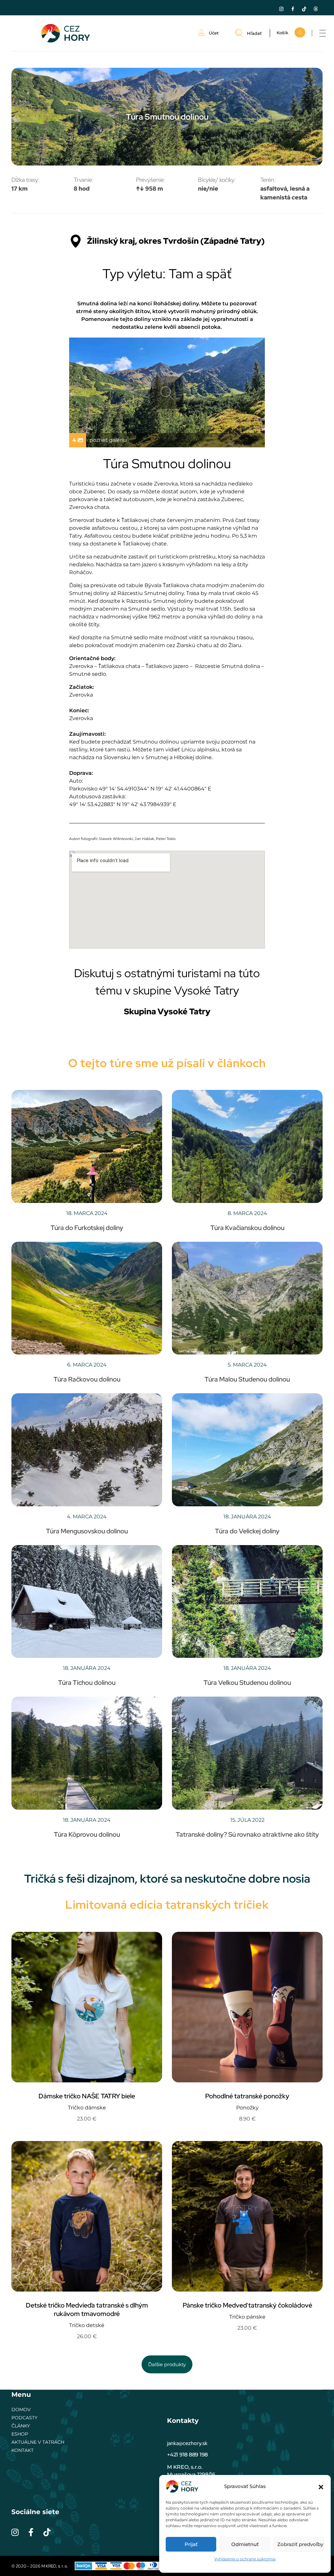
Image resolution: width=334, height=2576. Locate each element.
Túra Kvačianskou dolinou (247, 1228)
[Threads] (316, 9)
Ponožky (247, 2108)
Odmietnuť (245, 2544)
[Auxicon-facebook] (293, 9)
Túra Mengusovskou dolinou (87, 1531)
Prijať (191, 2544)
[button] (321, 2486)
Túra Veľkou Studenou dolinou (247, 1683)
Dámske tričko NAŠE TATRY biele (87, 2096)
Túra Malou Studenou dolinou (247, 1379)
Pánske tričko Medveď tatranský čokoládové (247, 2305)
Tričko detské (87, 2325)
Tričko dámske (87, 2108)
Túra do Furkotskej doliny (87, 1228)
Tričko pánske (247, 2317)
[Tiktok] (304, 9)
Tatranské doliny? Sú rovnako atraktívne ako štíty (247, 1834)
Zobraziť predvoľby (300, 2544)
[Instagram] (281, 9)
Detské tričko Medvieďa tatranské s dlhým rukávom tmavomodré (87, 2309)
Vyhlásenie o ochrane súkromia (245, 2559)
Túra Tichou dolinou (87, 1683)
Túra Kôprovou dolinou (87, 1834)
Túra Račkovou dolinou (87, 1379)
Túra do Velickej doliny (247, 1531)
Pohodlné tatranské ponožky (247, 2096)
